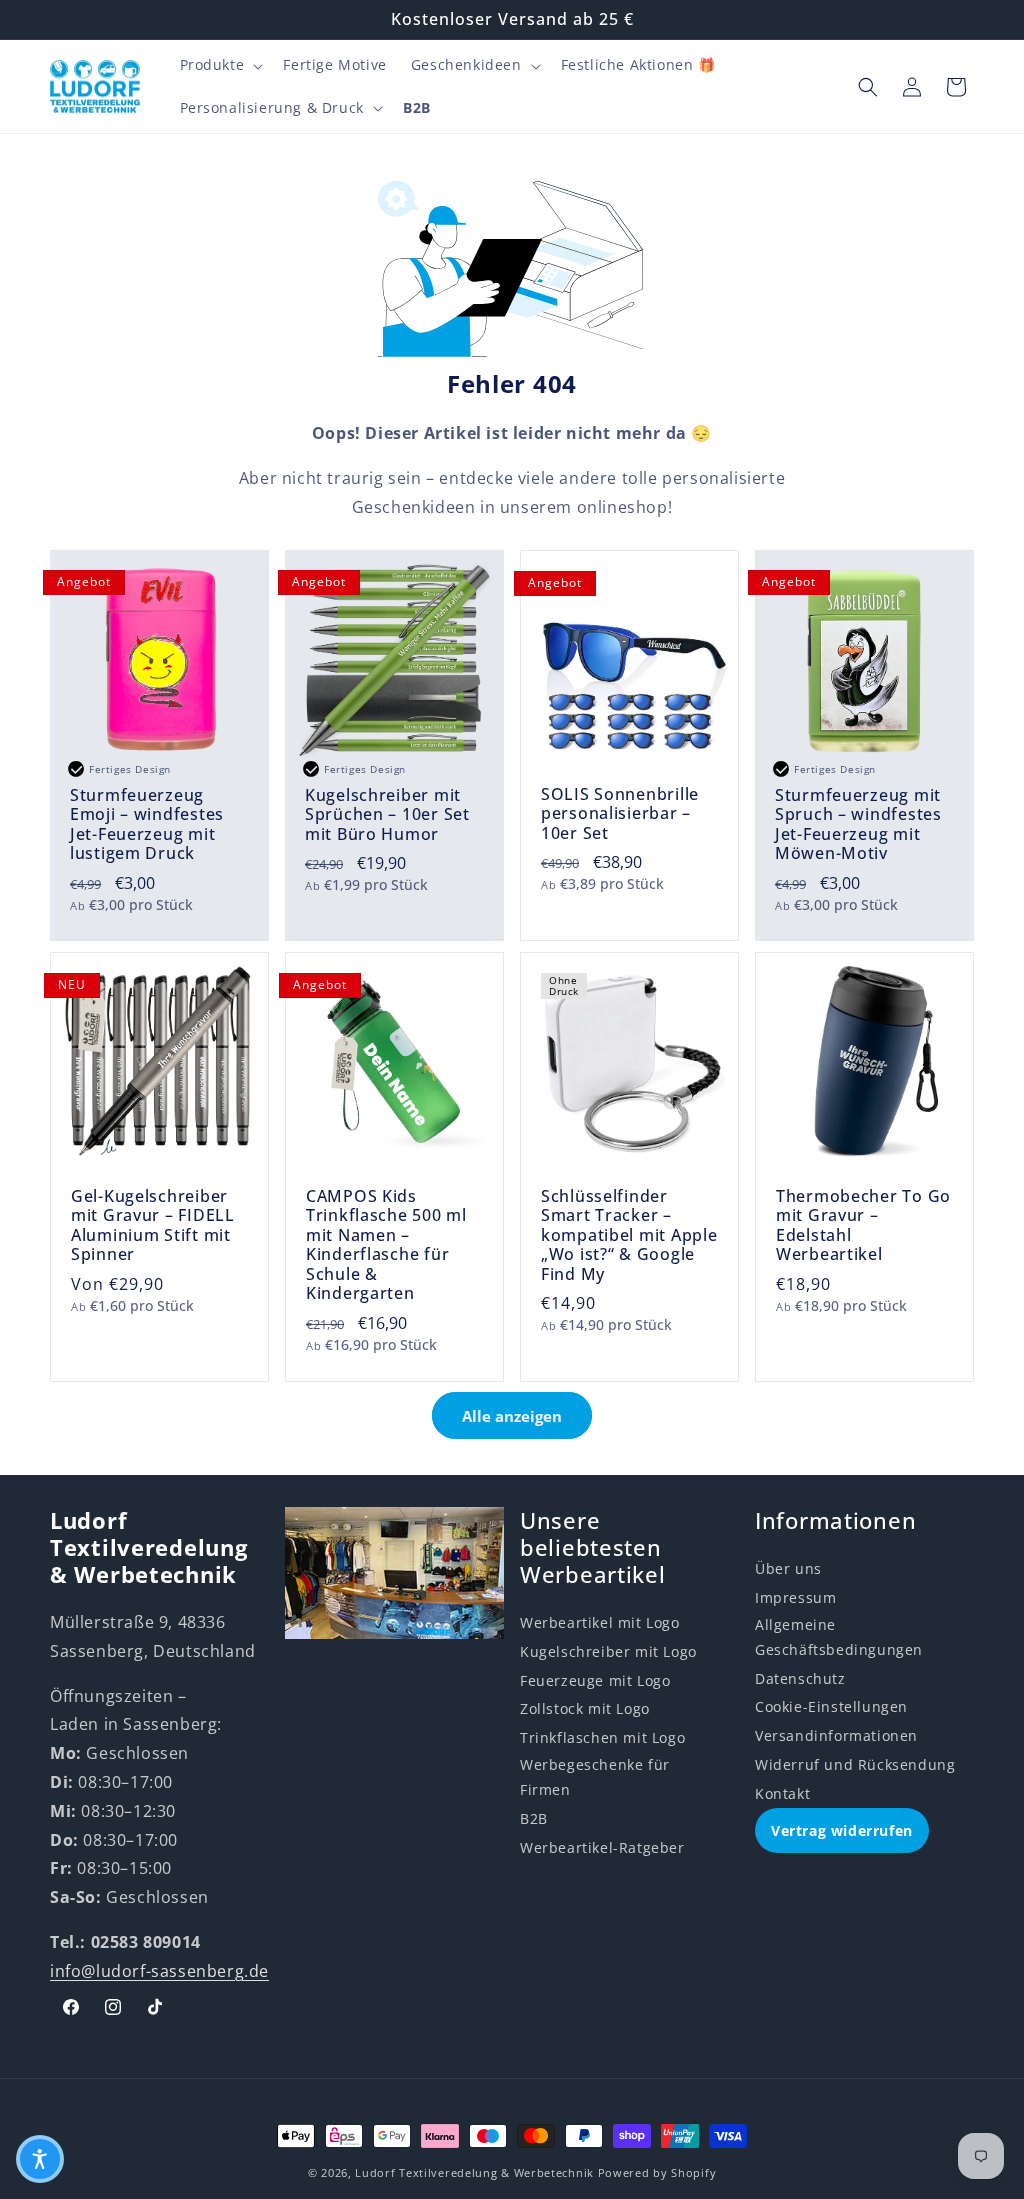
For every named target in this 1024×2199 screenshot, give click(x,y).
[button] (220, 65)
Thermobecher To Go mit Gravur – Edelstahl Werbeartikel (863, 1226)
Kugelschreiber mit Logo (608, 1651)
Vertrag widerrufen (842, 1830)
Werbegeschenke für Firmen (595, 1777)
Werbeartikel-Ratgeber (602, 1847)
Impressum (795, 1597)
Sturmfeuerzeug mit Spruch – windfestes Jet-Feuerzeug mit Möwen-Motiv (858, 825)
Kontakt (782, 1793)
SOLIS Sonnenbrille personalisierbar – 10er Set (620, 814)
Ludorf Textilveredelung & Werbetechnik (474, 2172)
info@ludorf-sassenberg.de (159, 1971)
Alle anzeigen (512, 1416)
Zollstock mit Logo (585, 1708)
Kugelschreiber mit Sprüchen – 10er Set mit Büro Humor (387, 815)
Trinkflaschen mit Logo (602, 1737)
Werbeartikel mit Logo (600, 1622)
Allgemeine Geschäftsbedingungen (839, 1637)
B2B (534, 1818)
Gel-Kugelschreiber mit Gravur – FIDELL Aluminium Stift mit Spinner (153, 1226)
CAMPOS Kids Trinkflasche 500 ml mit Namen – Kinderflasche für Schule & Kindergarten (386, 1245)
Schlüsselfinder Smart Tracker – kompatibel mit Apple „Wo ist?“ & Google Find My (629, 1235)
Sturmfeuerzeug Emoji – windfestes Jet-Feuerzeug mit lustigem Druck (147, 825)
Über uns (788, 1568)
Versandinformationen (836, 1735)
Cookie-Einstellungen (831, 1706)
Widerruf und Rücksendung (855, 1764)
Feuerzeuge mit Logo (595, 1680)
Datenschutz (800, 1678)
